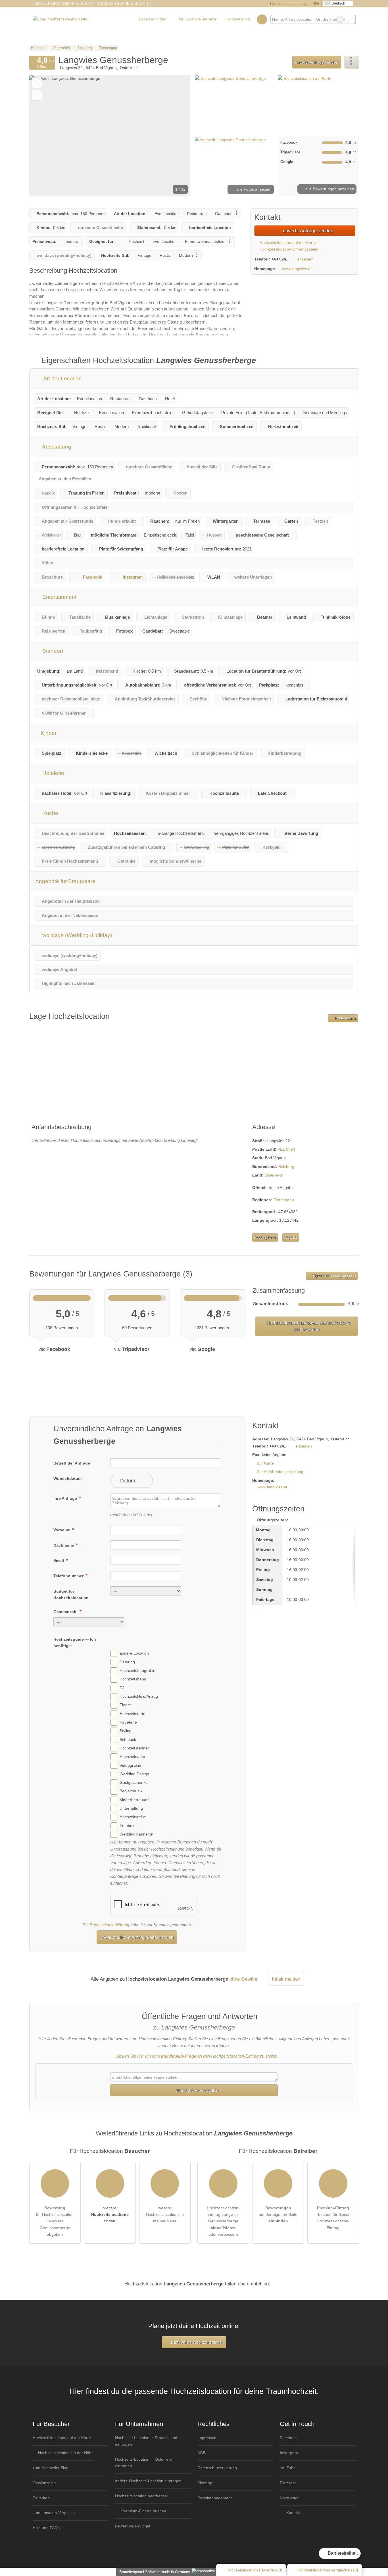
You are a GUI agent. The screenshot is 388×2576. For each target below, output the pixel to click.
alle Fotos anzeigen (253, 189)
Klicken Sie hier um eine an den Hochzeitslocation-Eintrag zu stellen (196, 2056)
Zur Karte (265, 1463)
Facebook (93, 577)
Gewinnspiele (45, 2483)
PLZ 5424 (286, 1149)
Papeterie (128, 1722)
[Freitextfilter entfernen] (340, 19)
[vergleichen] (37, 95)
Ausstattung (56, 447)
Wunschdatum (67, 1478)
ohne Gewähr (244, 1979)
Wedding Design (134, 1774)
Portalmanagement (215, 2498)
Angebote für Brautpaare (65, 881)
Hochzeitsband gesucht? (124, 4)
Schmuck (128, 1739)
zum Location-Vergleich (54, 2513)
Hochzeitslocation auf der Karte (287, 243)
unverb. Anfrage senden (317, 62)
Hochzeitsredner (134, 1748)
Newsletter (289, 2498)
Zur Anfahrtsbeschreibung (280, 1472)
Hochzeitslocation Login (289, 4)
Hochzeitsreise (133, 1817)
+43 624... (280, 259)
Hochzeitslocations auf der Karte (62, 2438)
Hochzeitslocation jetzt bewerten (308, 1326)
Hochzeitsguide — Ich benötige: (75, 1642)
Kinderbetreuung (135, 1800)
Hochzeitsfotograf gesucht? (64, 4)
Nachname (64, 1545)
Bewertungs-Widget (133, 2526)
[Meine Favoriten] (262, 19)
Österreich (274, 1175)
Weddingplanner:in (136, 1834)
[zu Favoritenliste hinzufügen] (37, 83)
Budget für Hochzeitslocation (71, 1594)
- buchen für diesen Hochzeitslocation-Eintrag (333, 2218)
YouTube (288, 2468)
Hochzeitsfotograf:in (137, 1670)
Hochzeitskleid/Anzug (139, 1696)
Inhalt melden (286, 1979)
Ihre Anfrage (66, 1498)
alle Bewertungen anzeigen (329, 189)
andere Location (134, 1653)
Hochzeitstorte (133, 1714)
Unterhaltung (131, 1808)
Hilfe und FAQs (46, 2528)
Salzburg (286, 1167)
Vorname (62, 1530)
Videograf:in (130, 1765)
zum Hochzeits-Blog (51, 2468)
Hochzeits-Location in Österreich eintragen (144, 2463)
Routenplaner (345, 1018)
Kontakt (291, 1237)
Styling (126, 1731)
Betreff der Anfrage (72, 1463)
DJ (122, 1688)
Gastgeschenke (134, 1782)
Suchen (351, 19)
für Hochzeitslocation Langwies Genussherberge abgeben (55, 2221)
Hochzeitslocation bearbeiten (141, 2496)
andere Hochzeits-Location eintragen (148, 2481)
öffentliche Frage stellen (196, 2090)
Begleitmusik (131, 1791)
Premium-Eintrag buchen (143, 2511)
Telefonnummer (69, 1576)
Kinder (48, 733)
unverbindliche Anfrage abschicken (137, 1937)
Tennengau (284, 1200)
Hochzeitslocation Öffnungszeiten (289, 249)
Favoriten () (254, 2570)
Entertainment (59, 597)
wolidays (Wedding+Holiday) (76, 935)
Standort (52, 651)
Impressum (207, 2438)
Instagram (133, 577)
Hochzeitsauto (132, 1757)
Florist (125, 1705)
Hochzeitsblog (237, 19)
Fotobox (127, 1826)
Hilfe (315, 3)
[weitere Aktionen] (352, 62)
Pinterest (288, 2483)
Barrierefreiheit (342, 2553)
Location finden (153, 19)
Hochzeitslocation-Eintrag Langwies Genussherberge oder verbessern (223, 2221)
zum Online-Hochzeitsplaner (196, 2342)
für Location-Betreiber (198, 19)
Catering (127, 1662)
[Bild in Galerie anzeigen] (234, 105)
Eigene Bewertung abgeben (334, 1276)
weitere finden (110, 2214)
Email (59, 1561)
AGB (202, 2453)
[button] (110, 136)
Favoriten (41, 2498)
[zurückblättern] (43, 136)
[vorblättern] (176, 136)
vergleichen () (327, 2570)
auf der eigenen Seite (278, 2214)
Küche (50, 813)
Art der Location (62, 378)
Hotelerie (53, 773)
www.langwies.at (297, 269)
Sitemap (205, 2483)
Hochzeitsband (133, 1679)
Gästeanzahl (66, 1612)
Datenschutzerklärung (109, 1925)
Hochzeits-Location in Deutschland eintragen (146, 2441)
